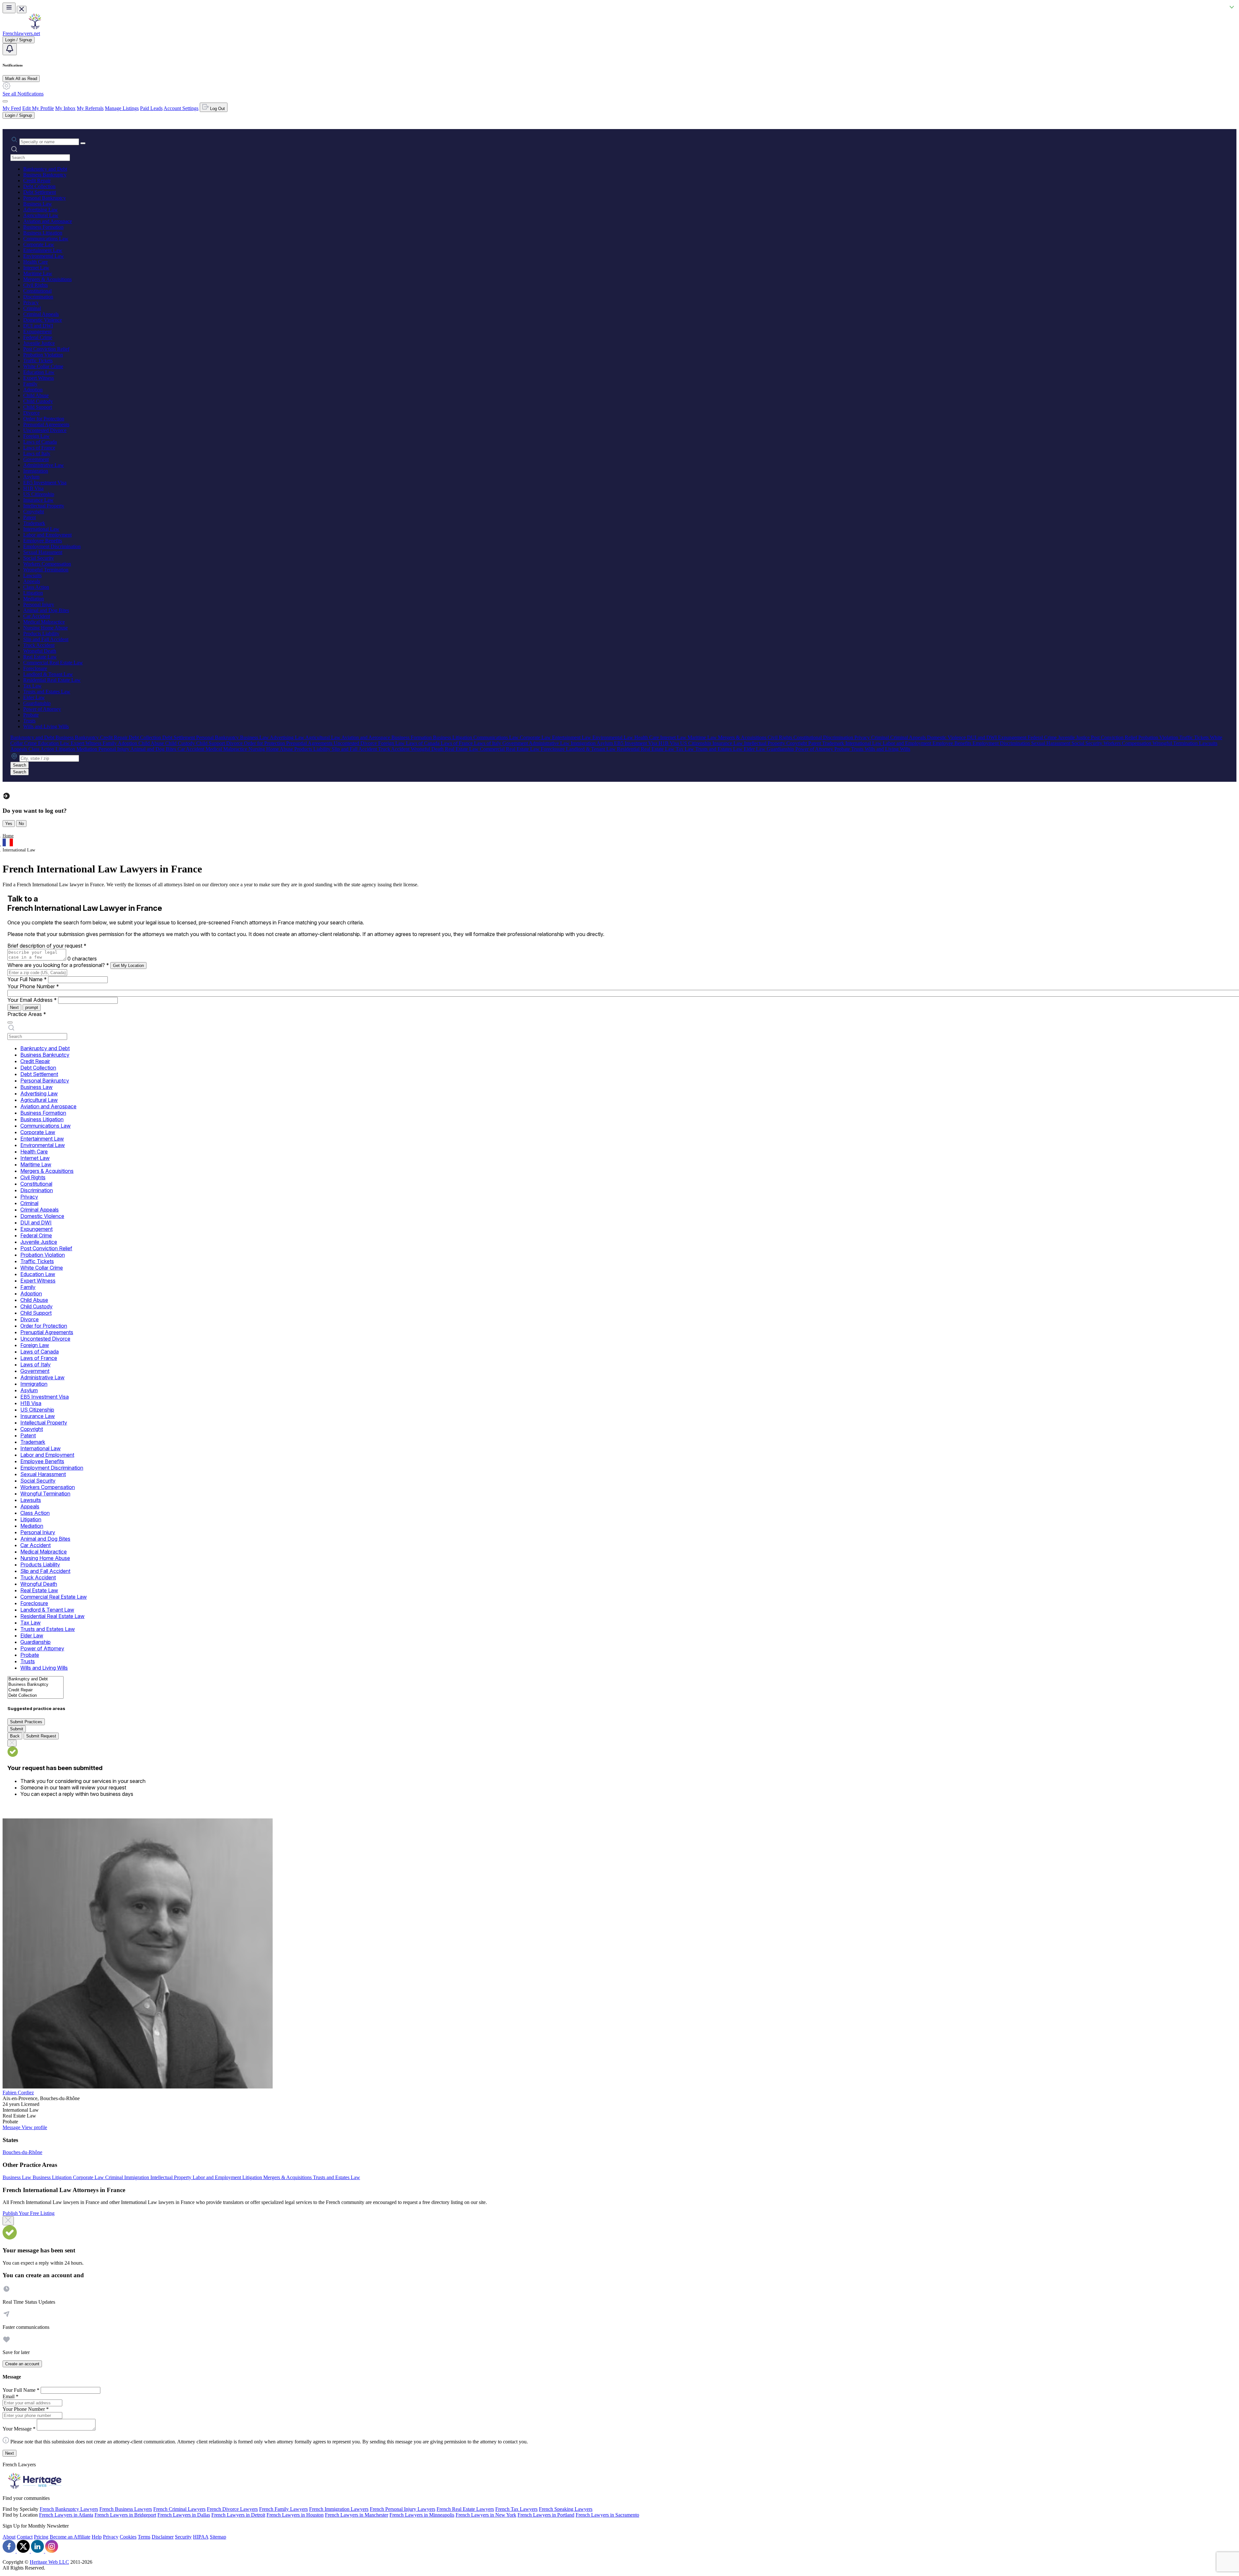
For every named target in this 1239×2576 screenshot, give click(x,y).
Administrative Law (44, 465)
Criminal (32, 308)
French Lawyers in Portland (546, 2515)
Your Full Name (27, 979)
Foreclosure (35, 668)
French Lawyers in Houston (295, 2515)
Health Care (35, 262)
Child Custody (38, 401)
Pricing (41, 2537)
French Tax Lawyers (516, 2509)
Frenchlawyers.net (21, 33)
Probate (31, 715)
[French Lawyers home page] (35, 28)
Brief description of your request (47, 946)
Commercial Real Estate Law (53, 663)
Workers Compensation (47, 564)
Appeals (32, 581)
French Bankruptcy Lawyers (69, 2509)
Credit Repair (37, 181)
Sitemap (218, 2537)
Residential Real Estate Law (52, 680)
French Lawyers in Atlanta (66, 2515)
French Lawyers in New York (486, 2515)
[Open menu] (9, 8)
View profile (34, 2127)
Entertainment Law (43, 250)
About (9, 2537)
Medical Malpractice (44, 622)
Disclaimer (163, 2537)
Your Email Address (32, 1000)
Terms (144, 2537)
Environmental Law (44, 256)
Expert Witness (39, 378)
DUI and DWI (38, 326)
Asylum (31, 477)
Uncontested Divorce (45, 430)
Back (15, 1736)
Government (36, 459)
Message (12, 2127)
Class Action (36, 587)
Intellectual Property (44, 506)
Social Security (39, 558)
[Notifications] (10, 49)
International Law (41, 529)
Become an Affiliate (70, 2537)
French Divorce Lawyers (232, 2509)
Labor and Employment (47, 535)
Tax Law (32, 686)
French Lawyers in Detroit (238, 2515)
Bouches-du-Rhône (22, 2152)
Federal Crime (38, 337)
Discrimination (38, 297)
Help (97, 2537)
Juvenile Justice (39, 343)
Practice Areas (27, 1014)
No (21, 824)
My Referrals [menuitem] (90, 108)
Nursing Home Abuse (45, 628)
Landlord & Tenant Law (48, 674)
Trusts (29, 721)
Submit (17, 1729)
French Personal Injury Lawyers (403, 2509)
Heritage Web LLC (49, 2562)
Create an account (22, 2364)
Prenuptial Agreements (46, 424)
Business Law (38, 204)
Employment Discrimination (52, 546)
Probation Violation (43, 355)
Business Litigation (43, 233)
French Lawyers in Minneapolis (422, 2515)
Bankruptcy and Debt (45, 169)
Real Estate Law (40, 657)
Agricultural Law (41, 215)
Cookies (128, 2537)
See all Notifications (23, 94)
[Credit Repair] (35, 1690)
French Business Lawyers (126, 2509)
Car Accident (37, 616)
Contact (25, 2537)
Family (30, 384)
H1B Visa (33, 488)
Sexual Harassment (43, 552)
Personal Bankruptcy (45, 198)
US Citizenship (39, 494)
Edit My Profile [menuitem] (38, 108)
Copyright (34, 512)
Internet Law (36, 268)
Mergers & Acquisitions (47, 279)
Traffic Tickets (38, 361)
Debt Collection (39, 186)
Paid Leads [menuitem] (151, 108)
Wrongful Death (40, 651)
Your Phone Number (33, 986)
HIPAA (201, 2537)
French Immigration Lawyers (339, 2509)
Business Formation (43, 227)
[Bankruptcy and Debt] (35, 1679)
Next (14, 1007)
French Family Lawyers (283, 2509)
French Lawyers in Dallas (184, 2515)
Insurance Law (38, 500)
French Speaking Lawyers (566, 2509)
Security (183, 2537)
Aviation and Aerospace (48, 221)
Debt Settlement (40, 192)
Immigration (36, 471)
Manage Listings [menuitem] (122, 108)
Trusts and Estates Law (47, 692)
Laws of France (39, 448)
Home (8, 836)
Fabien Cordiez (18, 2093)
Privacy (31, 302)
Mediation (34, 599)
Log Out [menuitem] (217, 109)
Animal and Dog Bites (46, 610)
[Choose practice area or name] (83, 143)
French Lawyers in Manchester (357, 2515)
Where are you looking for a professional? (58, 965)
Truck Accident (39, 645)
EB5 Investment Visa (45, 483)
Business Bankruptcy (45, 175)
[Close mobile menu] (22, 10)
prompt (32, 1007)
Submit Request (41, 1736)
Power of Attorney (42, 709)
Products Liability (41, 634)
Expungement (37, 332)
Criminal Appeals (41, 314)
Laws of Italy (37, 453)
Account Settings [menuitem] (181, 108)
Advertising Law (40, 210)
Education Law (39, 372)
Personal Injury (39, 604)
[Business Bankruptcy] (35, 1685)
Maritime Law (38, 273)
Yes (9, 824)
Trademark (34, 523)
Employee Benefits (43, 541)
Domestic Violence (43, 320)
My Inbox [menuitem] (65, 108)
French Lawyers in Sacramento (607, 2515)
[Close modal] (8, 2221)
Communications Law (46, 239)
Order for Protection (44, 419)
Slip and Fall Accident (46, 639)
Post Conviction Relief (46, 349)
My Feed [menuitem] (12, 108)
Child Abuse (36, 395)
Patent (30, 517)
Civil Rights (35, 285)
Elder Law (34, 697)
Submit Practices (26, 1722)
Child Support (38, 407)
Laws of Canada (40, 442)
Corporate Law (39, 244)
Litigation (33, 593)
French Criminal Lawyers (179, 2509)
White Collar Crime (43, 366)
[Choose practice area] (10, 1022)
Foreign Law (36, 436)
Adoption (33, 390)
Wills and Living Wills (46, 726)
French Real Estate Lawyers (465, 2509)
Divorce (31, 413)
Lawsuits (32, 575)
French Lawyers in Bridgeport (125, 2515)
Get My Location (128, 966)
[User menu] (5, 101)
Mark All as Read (21, 79)
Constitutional (37, 291)
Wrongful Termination (46, 570)
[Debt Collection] (35, 1696)
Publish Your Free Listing (29, 2213)
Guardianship (37, 703)
